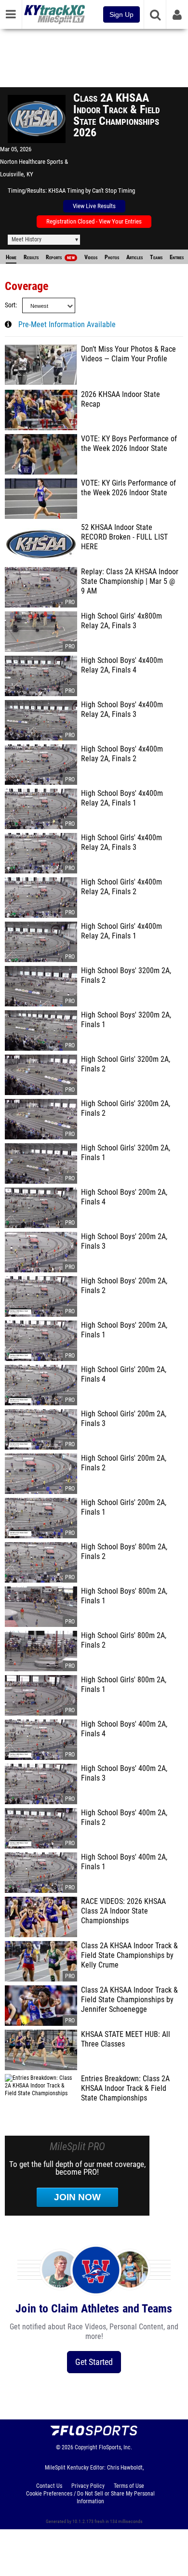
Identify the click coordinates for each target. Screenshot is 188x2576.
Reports (60, 257)
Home (11, 257)
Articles (134, 257)
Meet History (27, 239)
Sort (10, 305)
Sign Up (121, 14)
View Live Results (94, 206)
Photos (112, 257)
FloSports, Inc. (115, 2447)
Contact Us (49, 2486)
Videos (91, 257)
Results (31, 257)
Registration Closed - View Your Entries (94, 221)
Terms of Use (129, 2486)
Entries (177, 257)
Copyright (86, 2447)
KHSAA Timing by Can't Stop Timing (92, 191)
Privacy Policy (88, 2486)
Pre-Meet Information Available (67, 325)
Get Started (94, 2362)
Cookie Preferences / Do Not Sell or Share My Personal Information (90, 2497)
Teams (156, 257)
